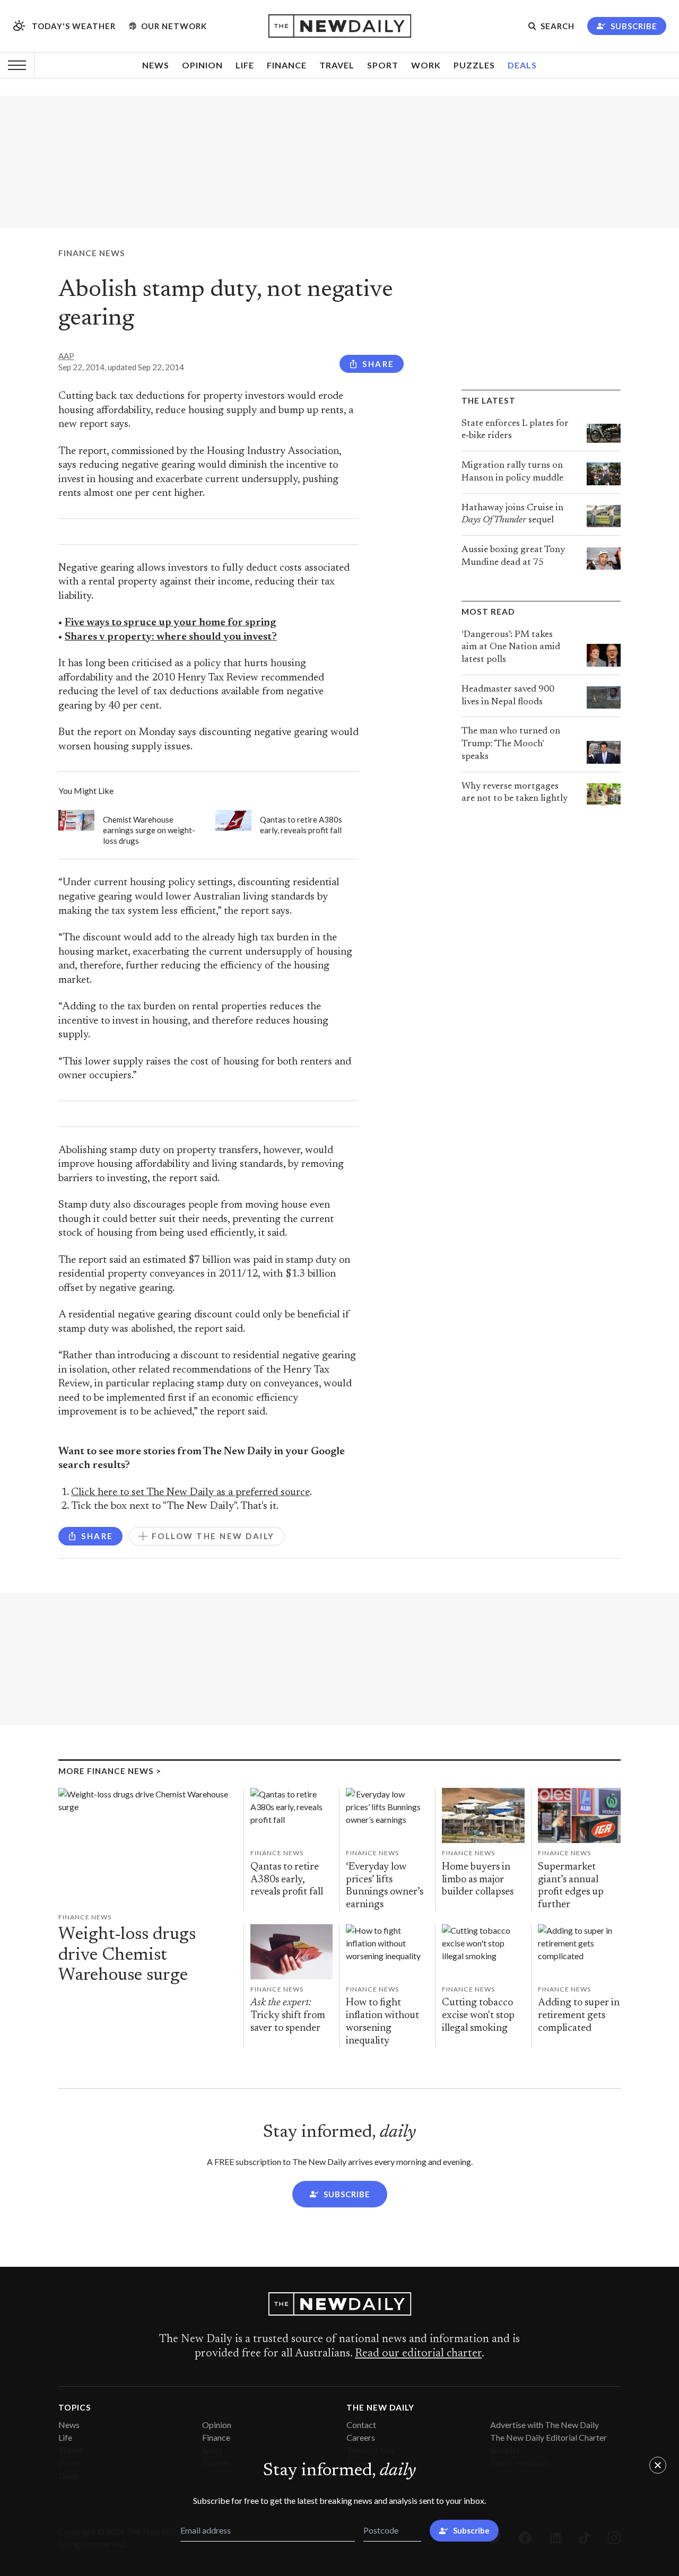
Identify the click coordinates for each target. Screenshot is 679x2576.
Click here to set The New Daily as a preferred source (190, 1493)
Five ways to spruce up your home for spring (170, 623)
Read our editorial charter (418, 2354)
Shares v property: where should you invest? (171, 637)
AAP (66, 356)
